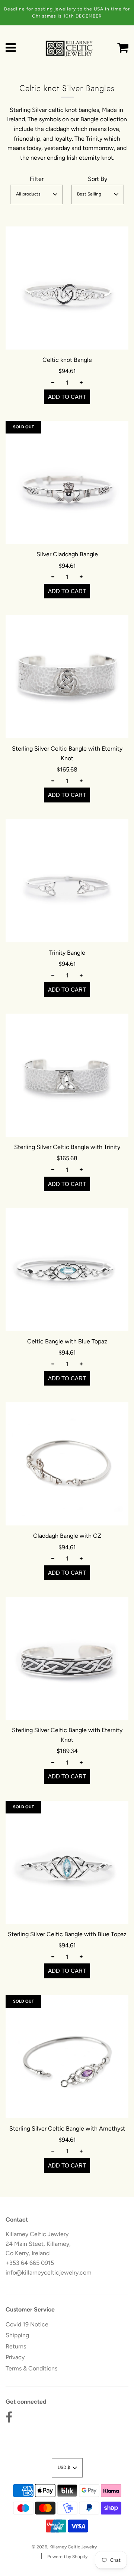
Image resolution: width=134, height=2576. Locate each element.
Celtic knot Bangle (67, 360)
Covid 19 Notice (27, 2324)
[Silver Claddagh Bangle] (67, 482)
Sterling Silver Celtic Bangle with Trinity (67, 1147)
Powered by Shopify (67, 2557)
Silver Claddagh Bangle (67, 554)
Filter (37, 179)
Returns (16, 2346)
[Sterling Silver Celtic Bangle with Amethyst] (67, 2057)
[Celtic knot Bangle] (67, 288)
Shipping (17, 2335)
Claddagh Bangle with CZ (67, 1536)
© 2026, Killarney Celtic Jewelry (64, 2547)
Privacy (15, 2357)
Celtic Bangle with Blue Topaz (67, 1341)
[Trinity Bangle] (67, 881)
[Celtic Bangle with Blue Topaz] (67, 1270)
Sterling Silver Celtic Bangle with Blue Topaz (67, 1934)
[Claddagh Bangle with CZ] (67, 1464)
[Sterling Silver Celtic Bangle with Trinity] (67, 1075)
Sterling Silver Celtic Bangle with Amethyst (67, 2129)
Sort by (98, 179)
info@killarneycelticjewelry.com (49, 2273)
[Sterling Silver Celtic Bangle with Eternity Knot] (67, 677)
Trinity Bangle (67, 953)
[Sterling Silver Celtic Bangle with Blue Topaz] (67, 1862)
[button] (36, 194)
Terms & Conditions (31, 2368)
